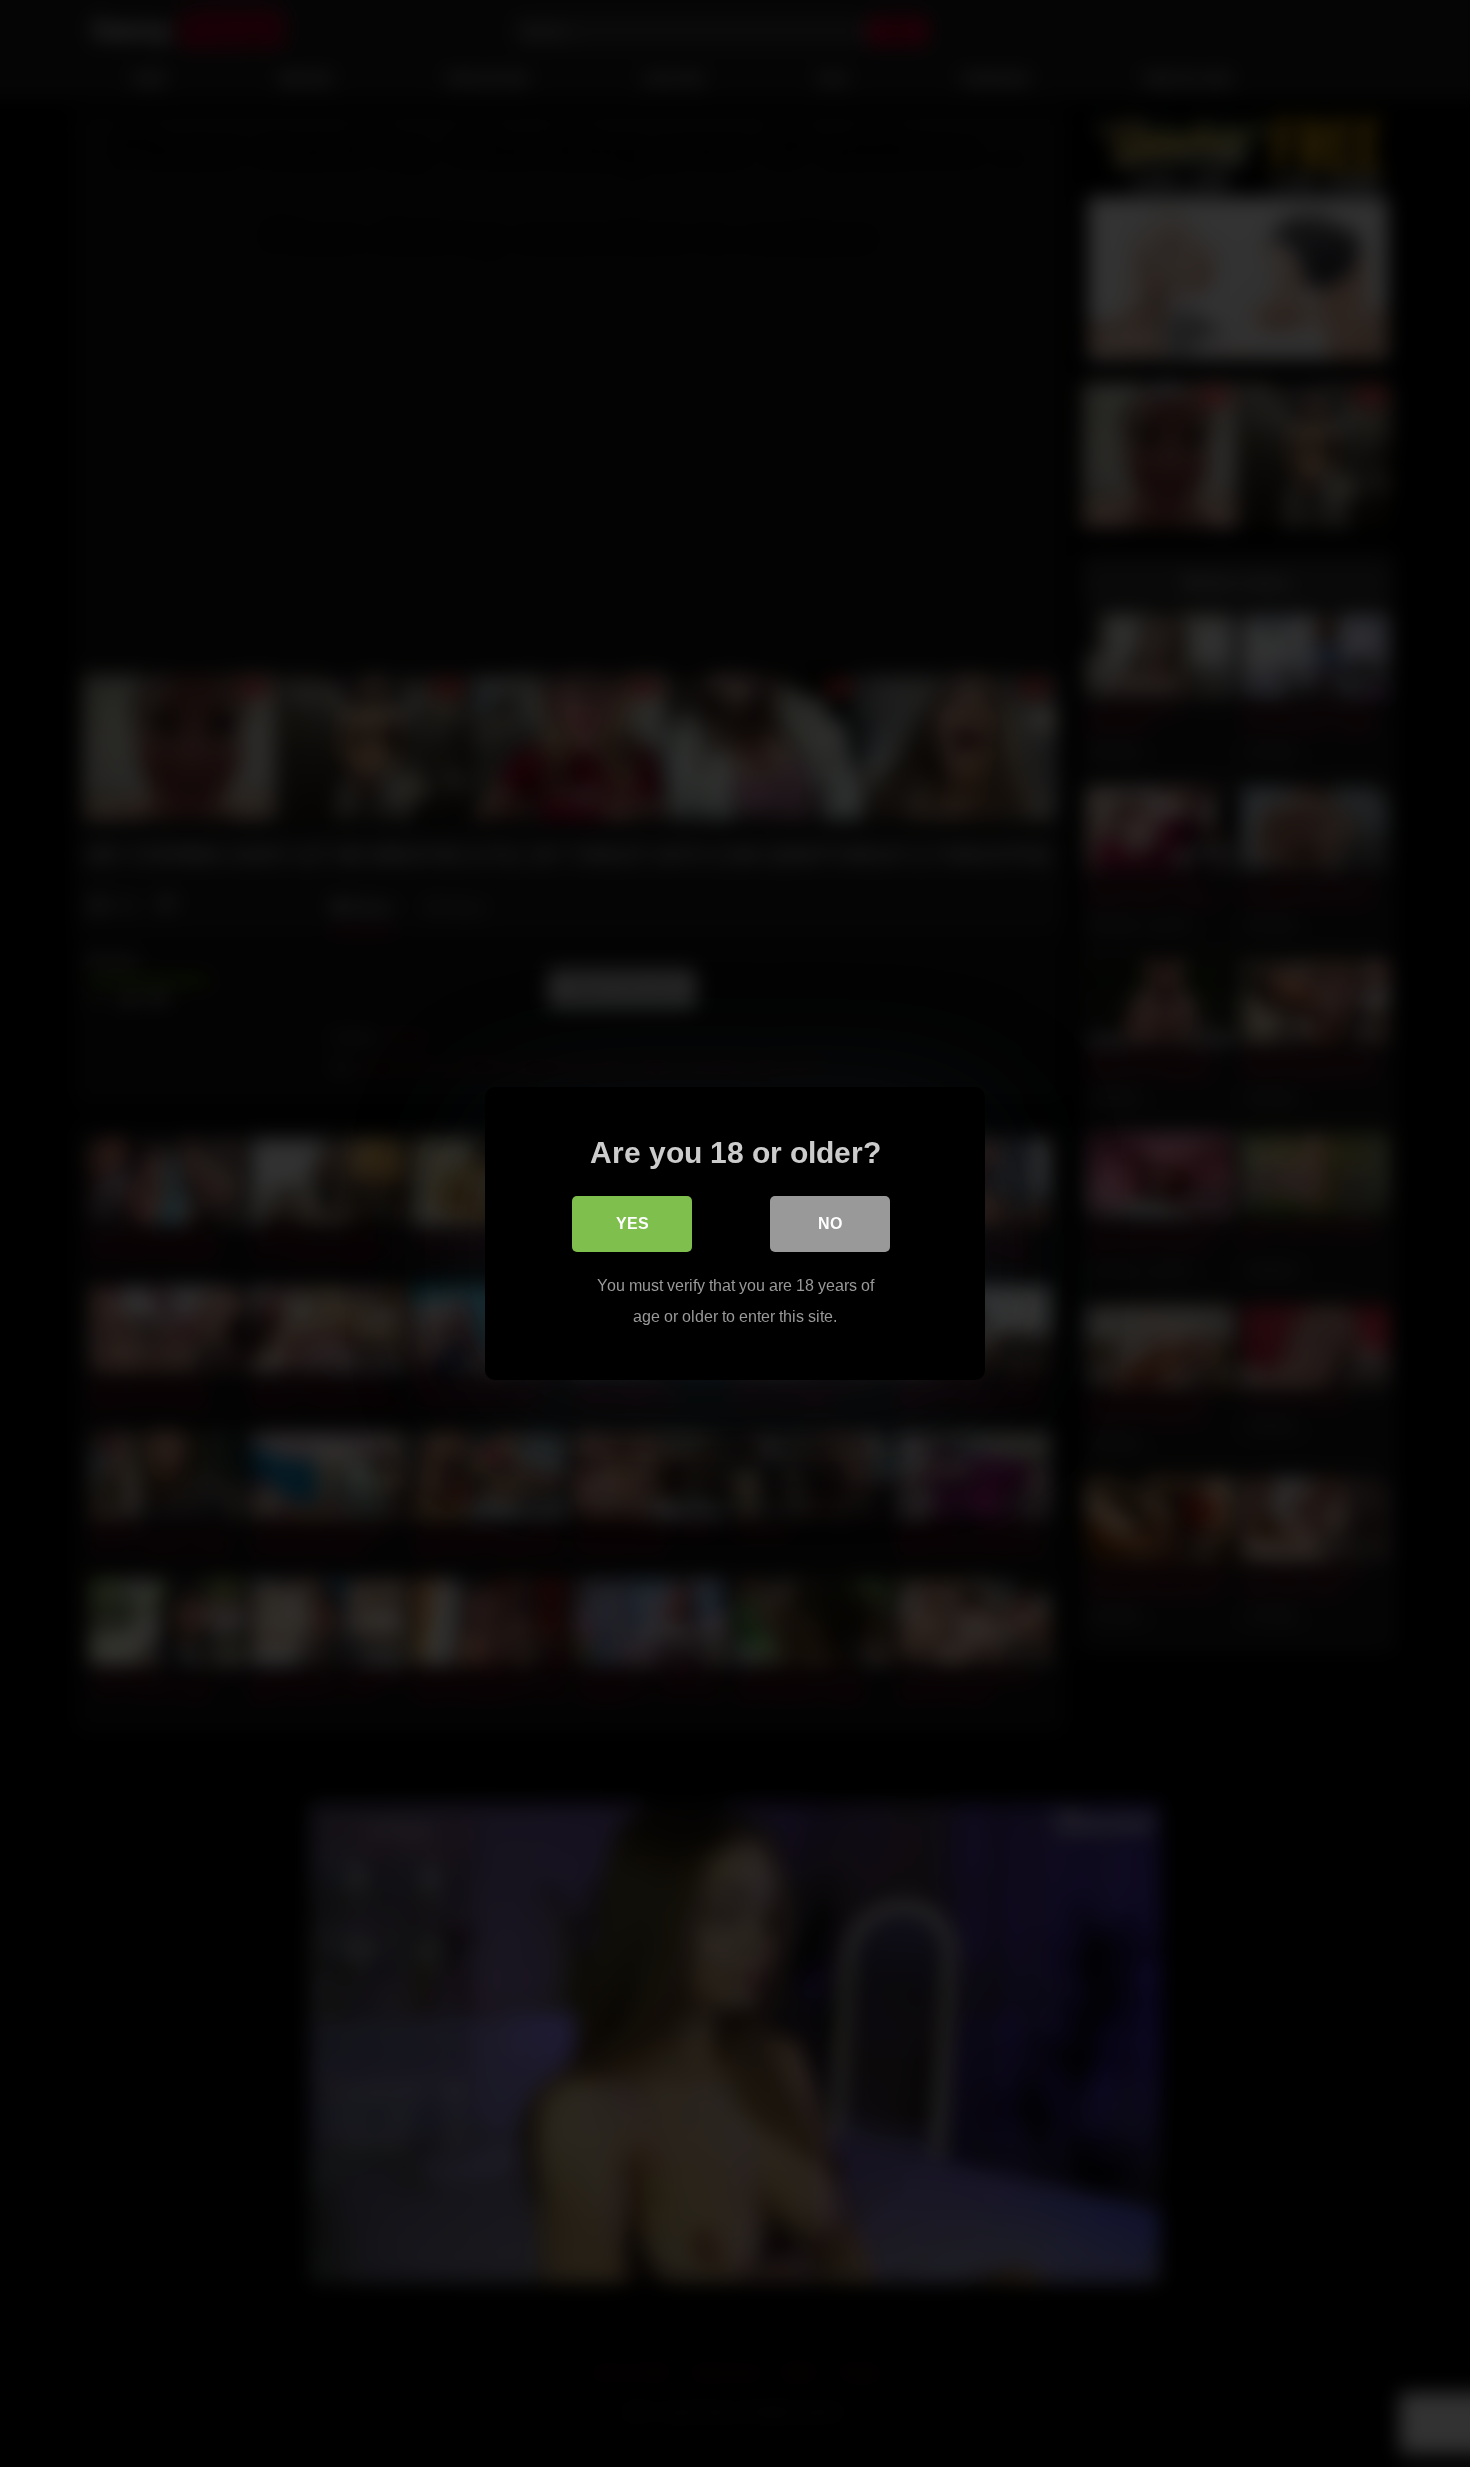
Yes (632, 1223)
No (830, 1223)
